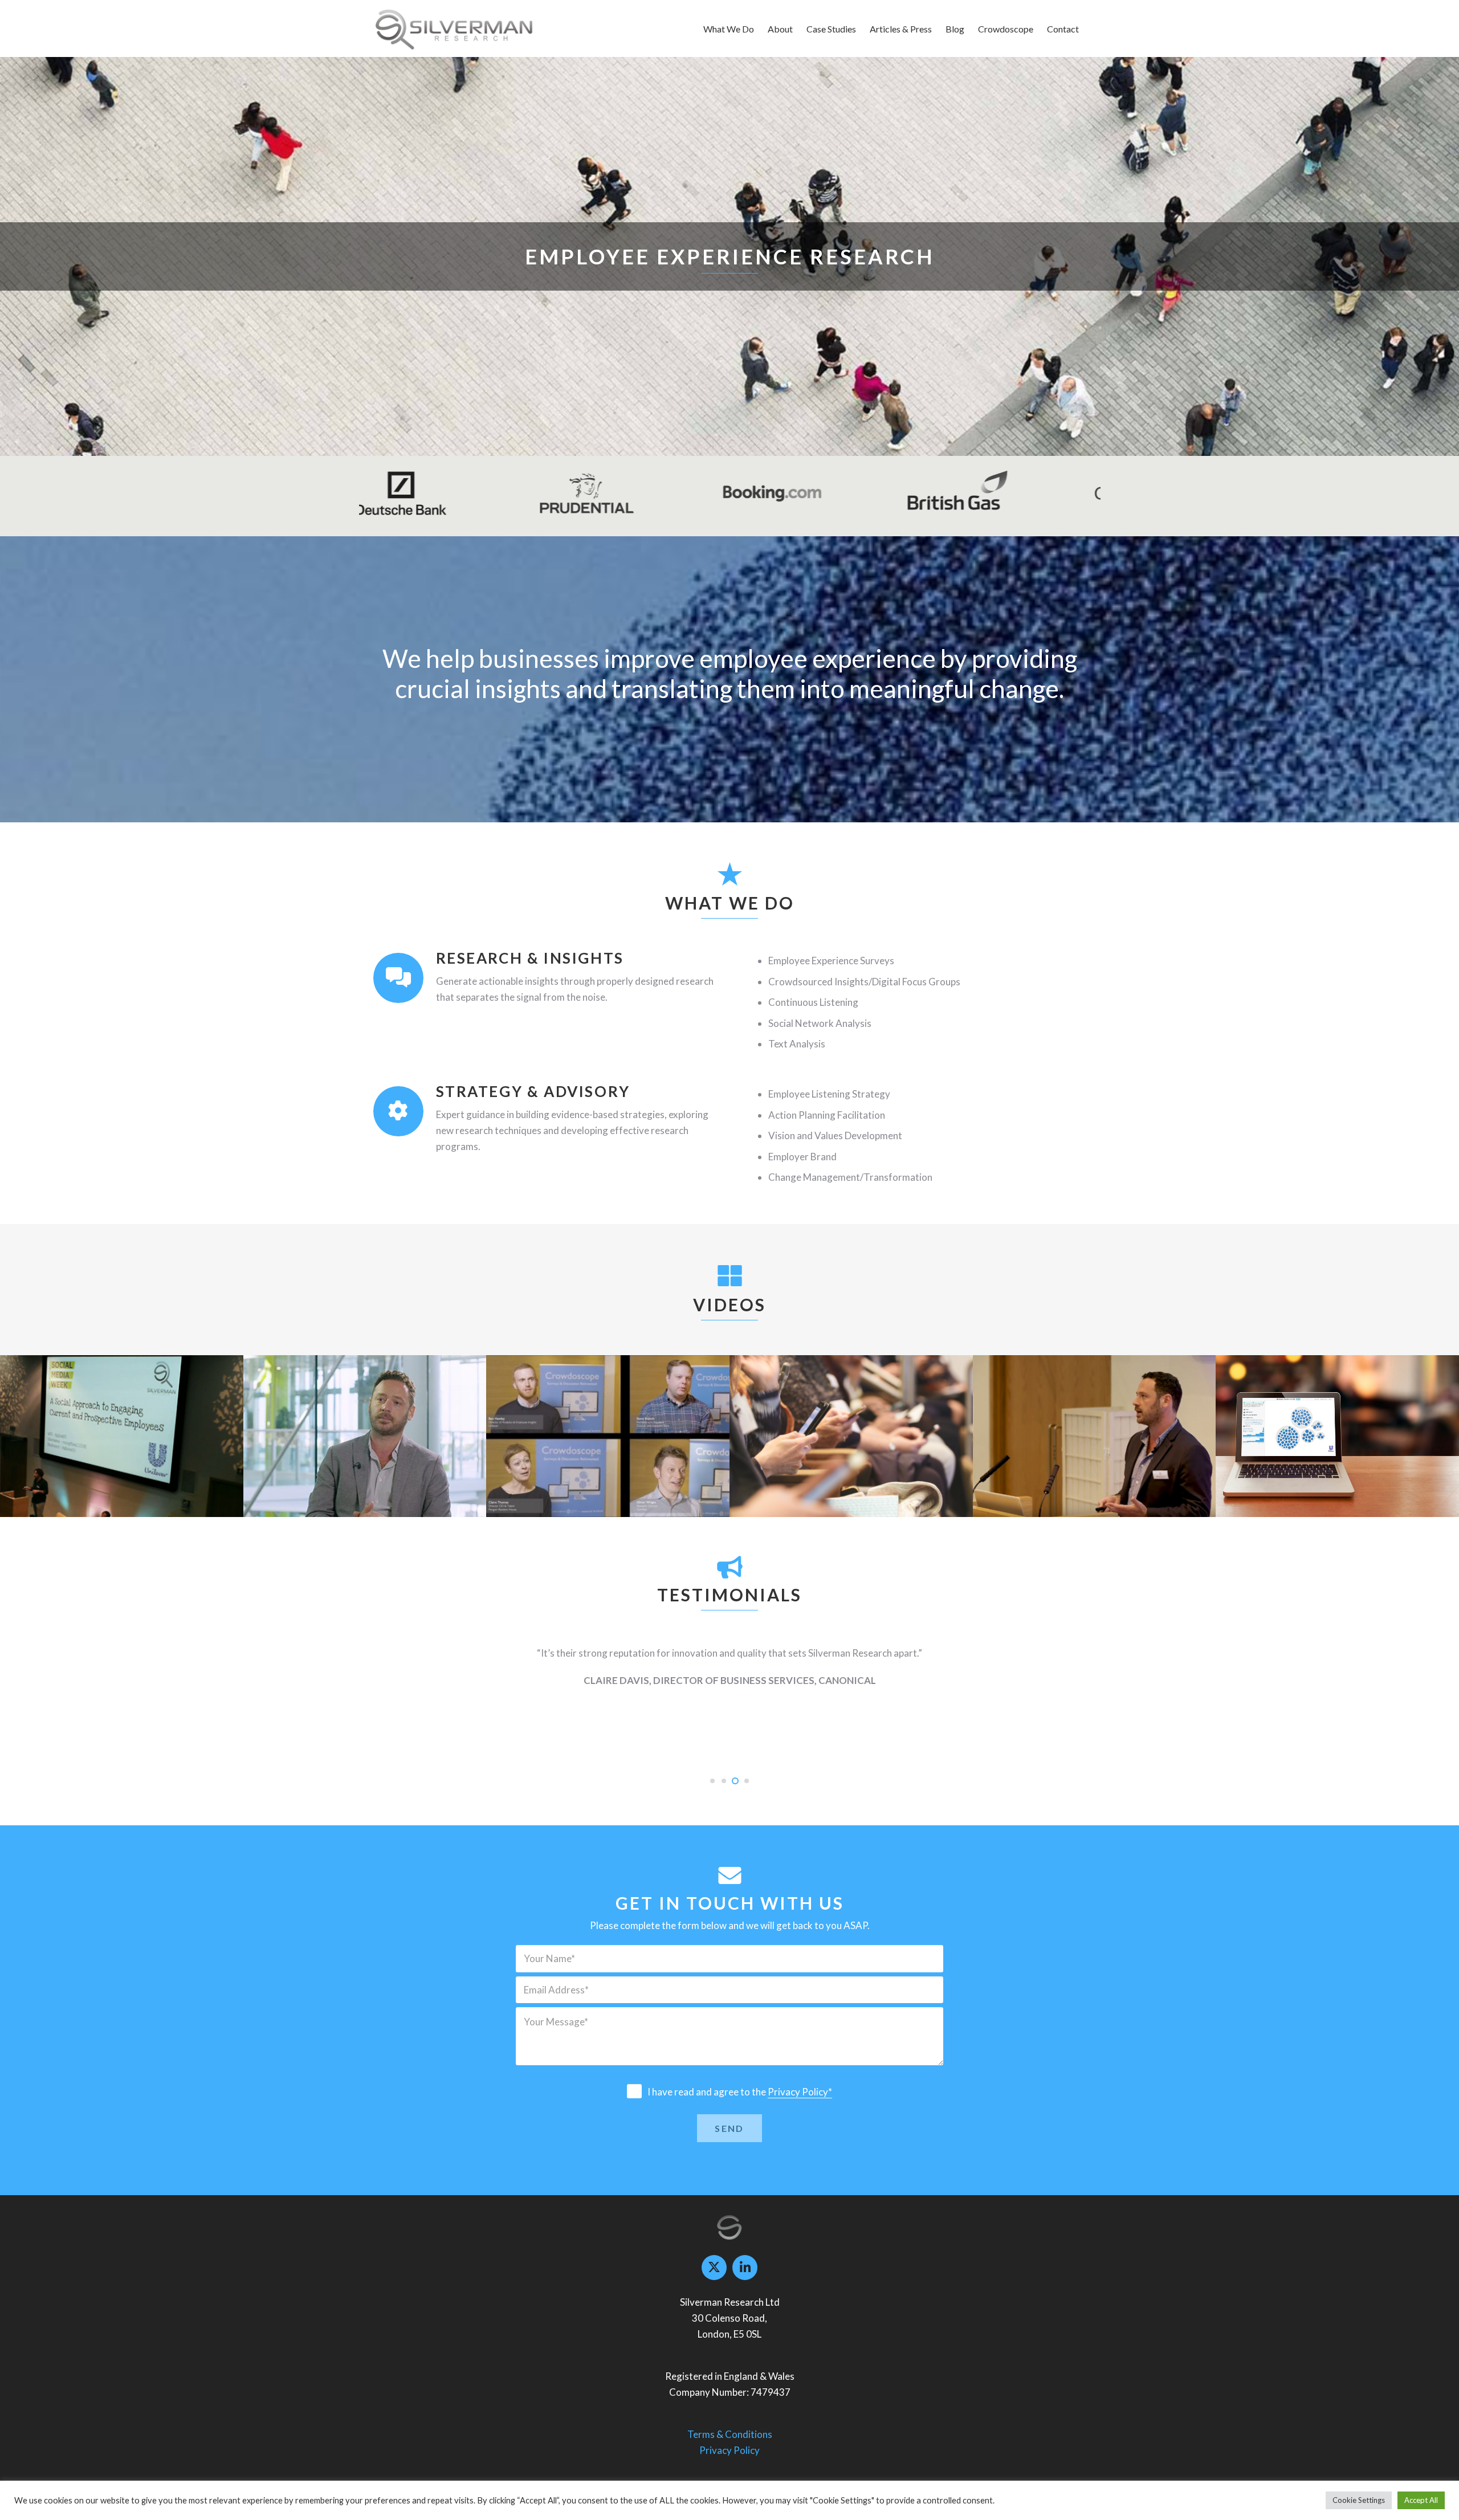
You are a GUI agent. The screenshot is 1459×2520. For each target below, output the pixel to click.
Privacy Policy (729, 2450)
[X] (714, 2268)
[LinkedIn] (745, 2268)
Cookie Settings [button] (1359, 2500)
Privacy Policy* (800, 2092)
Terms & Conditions (730, 2434)
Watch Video (957, 266)
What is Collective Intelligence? (365, 1465)
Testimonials (608, 1446)
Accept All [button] (1421, 2500)
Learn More (825, 266)
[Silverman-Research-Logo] (454, 28)
